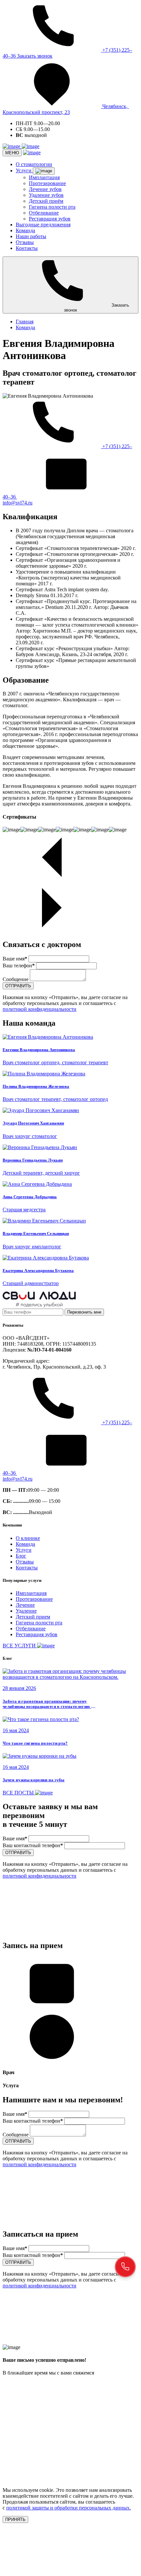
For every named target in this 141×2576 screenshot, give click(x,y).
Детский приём (46, 201)
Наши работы (31, 236)
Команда (25, 230)
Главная (25, 322)
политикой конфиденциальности (40, 1009)
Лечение (25, 1605)
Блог (21, 1556)
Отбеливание (44, 213)
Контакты (27, 248)
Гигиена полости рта (52, 207)
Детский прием (33, 1617)
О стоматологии (34, 164)
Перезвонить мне (84, 1312)
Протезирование (47, 183)
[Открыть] (44, 171)
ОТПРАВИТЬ (18, 986)
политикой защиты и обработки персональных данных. (69, 2508)
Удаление (26, 1611)
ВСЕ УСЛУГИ (20, 1646)
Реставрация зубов (50, 219)
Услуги (24, 170)
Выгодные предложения (43, 225)
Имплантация (44, 177)
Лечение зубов (45, 189)
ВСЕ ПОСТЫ (19, 1793)
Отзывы (25, 242)
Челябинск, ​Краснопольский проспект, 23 (66, 109)
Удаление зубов (46, 195)
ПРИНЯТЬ (15, 2519)
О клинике (28, 1538)
